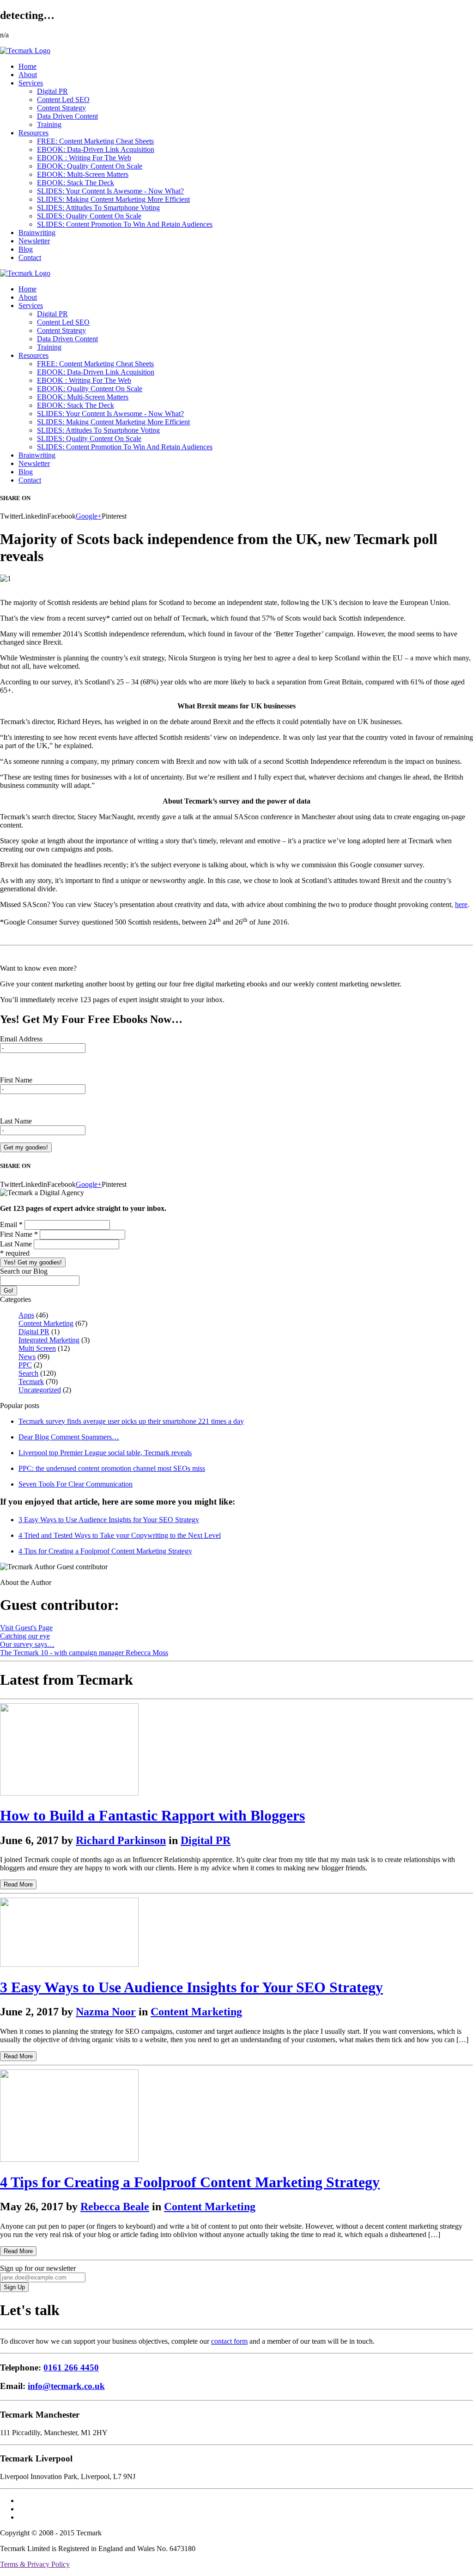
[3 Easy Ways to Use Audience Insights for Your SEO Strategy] (69, 1964)
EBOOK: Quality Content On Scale (90, 166)
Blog (26, 249)
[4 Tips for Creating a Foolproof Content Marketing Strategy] (69, 2159)
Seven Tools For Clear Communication (76, 1484)
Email (11, 1225)
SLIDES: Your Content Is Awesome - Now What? (110, 191)
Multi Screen (37, 1348)
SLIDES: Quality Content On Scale (89, 216)
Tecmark (31, 1382)
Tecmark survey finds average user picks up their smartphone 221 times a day (131, 1421)
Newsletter (34, 241)
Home (27, 66)
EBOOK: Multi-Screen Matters (83, 174)
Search (28, 1373)
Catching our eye (25, 1636)
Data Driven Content (67, 116)
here (461, 904)
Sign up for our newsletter (38, 2268)
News (27, 1357)
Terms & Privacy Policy (35, 2564)
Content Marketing (46, 1323)
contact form (229, 2341)
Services (31, 83)
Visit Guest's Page (26, 1628)
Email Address (21, 1039)
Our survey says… (27, 1644)
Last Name (16, 1121)
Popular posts (20, 1406)
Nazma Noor (106, 2012)
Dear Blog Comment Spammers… (69, 1437)
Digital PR (52, 91)
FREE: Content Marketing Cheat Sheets (95, 141)
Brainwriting (37, 233)
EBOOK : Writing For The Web (84, 158)
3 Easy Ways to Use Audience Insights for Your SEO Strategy (109, 1520)
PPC (25, 1365)
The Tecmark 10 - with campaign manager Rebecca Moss (84, 1653)
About (28, 75)
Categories (15, 1299)
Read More (18, 1884)
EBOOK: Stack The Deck (76, 183)
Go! (9, 1291)
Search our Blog (24, 1271)
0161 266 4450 (71, 2367)
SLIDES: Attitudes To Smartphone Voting (98, 208)
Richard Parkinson (121, 1840)
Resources (33, 133)
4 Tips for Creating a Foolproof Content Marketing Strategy (105, 1551)
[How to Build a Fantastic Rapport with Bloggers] (69, 1793)
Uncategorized (40, 1390)
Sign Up (14, 2287)
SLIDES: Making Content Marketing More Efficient (113, 199)
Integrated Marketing (49, 1340)
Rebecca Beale (115, 2207)
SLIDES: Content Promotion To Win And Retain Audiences (125, 224)
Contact (30, 257)
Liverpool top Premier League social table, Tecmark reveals (105, 1453)
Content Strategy (61, 108)
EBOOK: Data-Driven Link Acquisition (96, 149)
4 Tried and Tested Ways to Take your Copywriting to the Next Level (120, 1535)
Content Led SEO (63, 100)
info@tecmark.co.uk (66, 2386)
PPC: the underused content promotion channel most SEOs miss (112, 1468)
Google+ (89, 516)
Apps (26, 1315)
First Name (16, 1080)
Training (49, 124)
